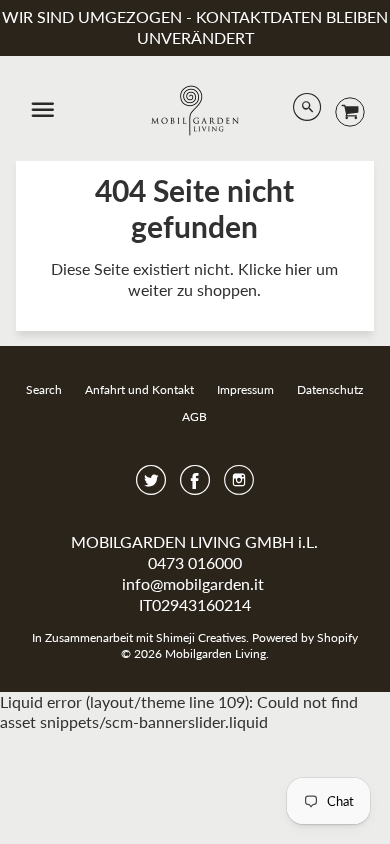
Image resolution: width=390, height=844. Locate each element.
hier (298, 268)
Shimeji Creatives (201, 637)
